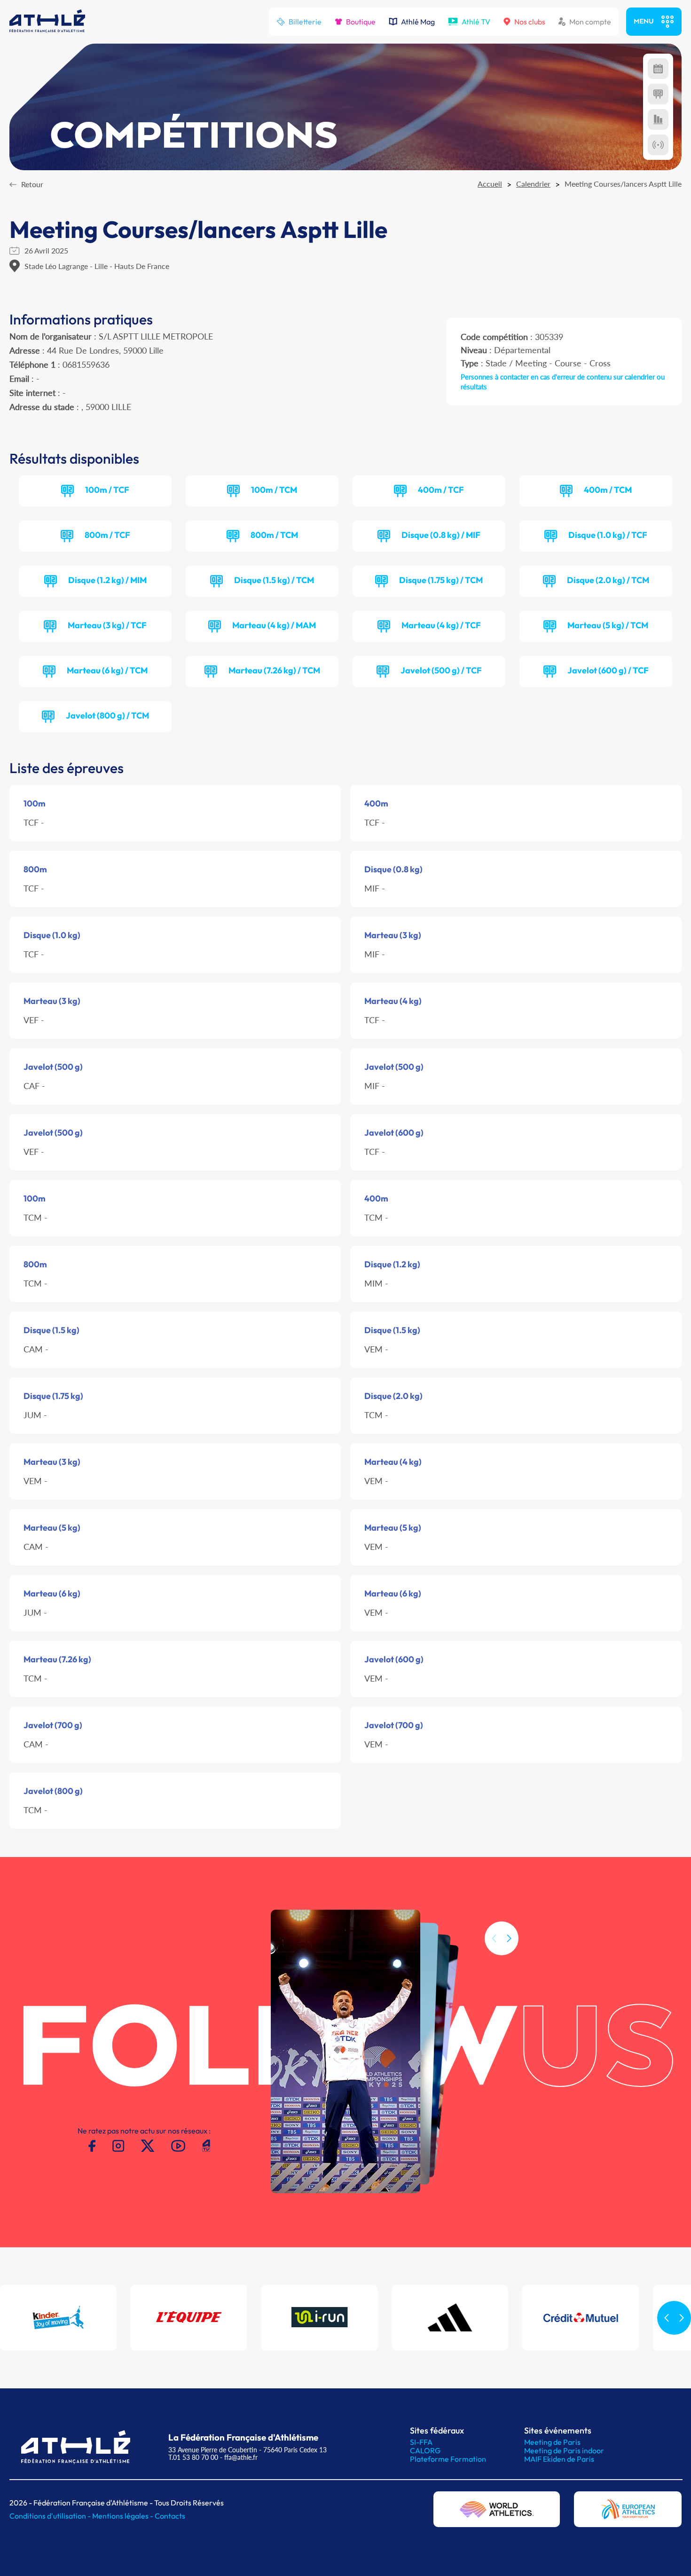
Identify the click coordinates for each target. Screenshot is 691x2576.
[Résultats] (658, 94)
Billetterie (305, 22)
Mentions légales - (123, 2516)
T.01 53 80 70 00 (193, 2457)
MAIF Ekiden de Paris (559, 2459)
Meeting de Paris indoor (564, 2450)
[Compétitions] (658, 69)
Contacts (170, 2516)
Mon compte (590, 22)
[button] (509, 1938)
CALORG (425, 2450)
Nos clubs (530, 22)
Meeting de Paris (552, 2442)
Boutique (361, 22)
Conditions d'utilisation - (51, 2516)
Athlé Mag (418, 22)
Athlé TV (476, 22)
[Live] (658, 145)
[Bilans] (658, 119)
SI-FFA (421, 2442)
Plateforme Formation (448, 2459)
